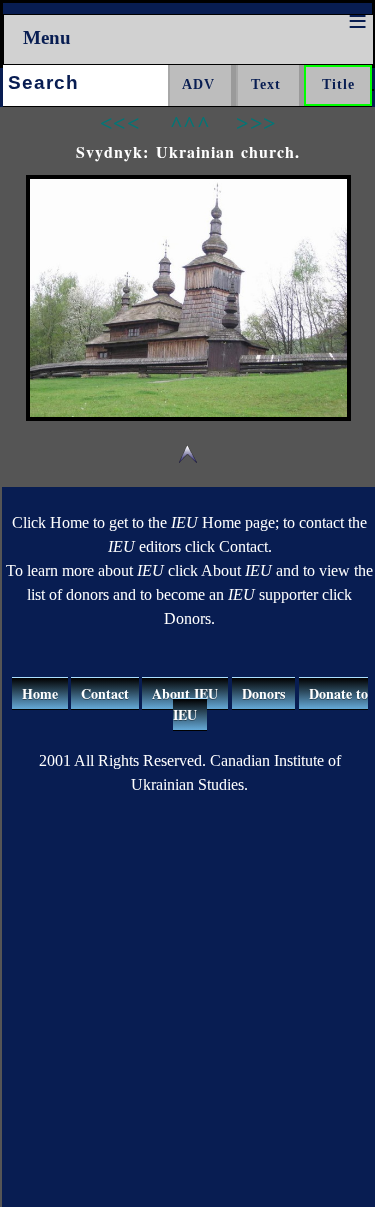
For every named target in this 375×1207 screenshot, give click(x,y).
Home (40, 693)
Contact (105, 693)
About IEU (185, 693)
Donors (263, 693)
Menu (47, 37)
